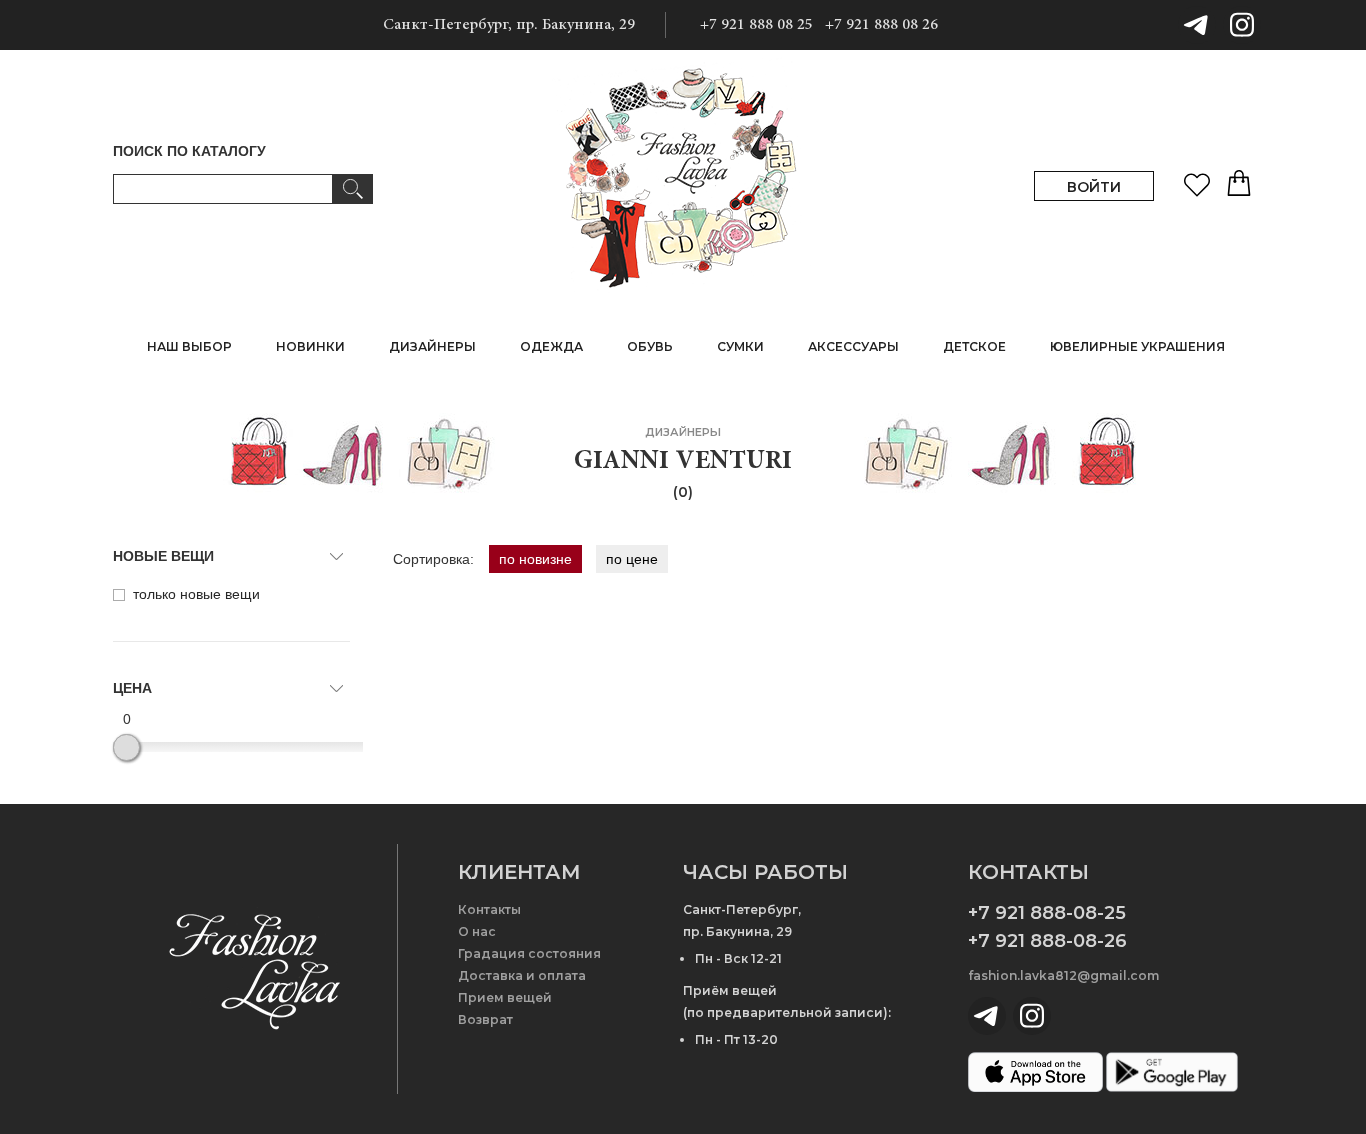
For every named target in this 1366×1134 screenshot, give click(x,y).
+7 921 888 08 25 (756, 25)
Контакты (489, 909)
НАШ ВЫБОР (189, 346)
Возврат (485, 1019)
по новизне (535, 559)
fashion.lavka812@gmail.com (1063, 975)
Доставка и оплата (522, 975)
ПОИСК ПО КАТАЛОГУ (189, 151)
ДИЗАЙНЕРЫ (432, 346)
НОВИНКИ (310, 346)
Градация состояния (529, 953)
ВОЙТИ (1094, 187)
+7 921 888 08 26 (881, 25)
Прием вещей (505, 997)
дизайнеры (683, 432)
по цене (632, 559)
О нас (477, 931)
